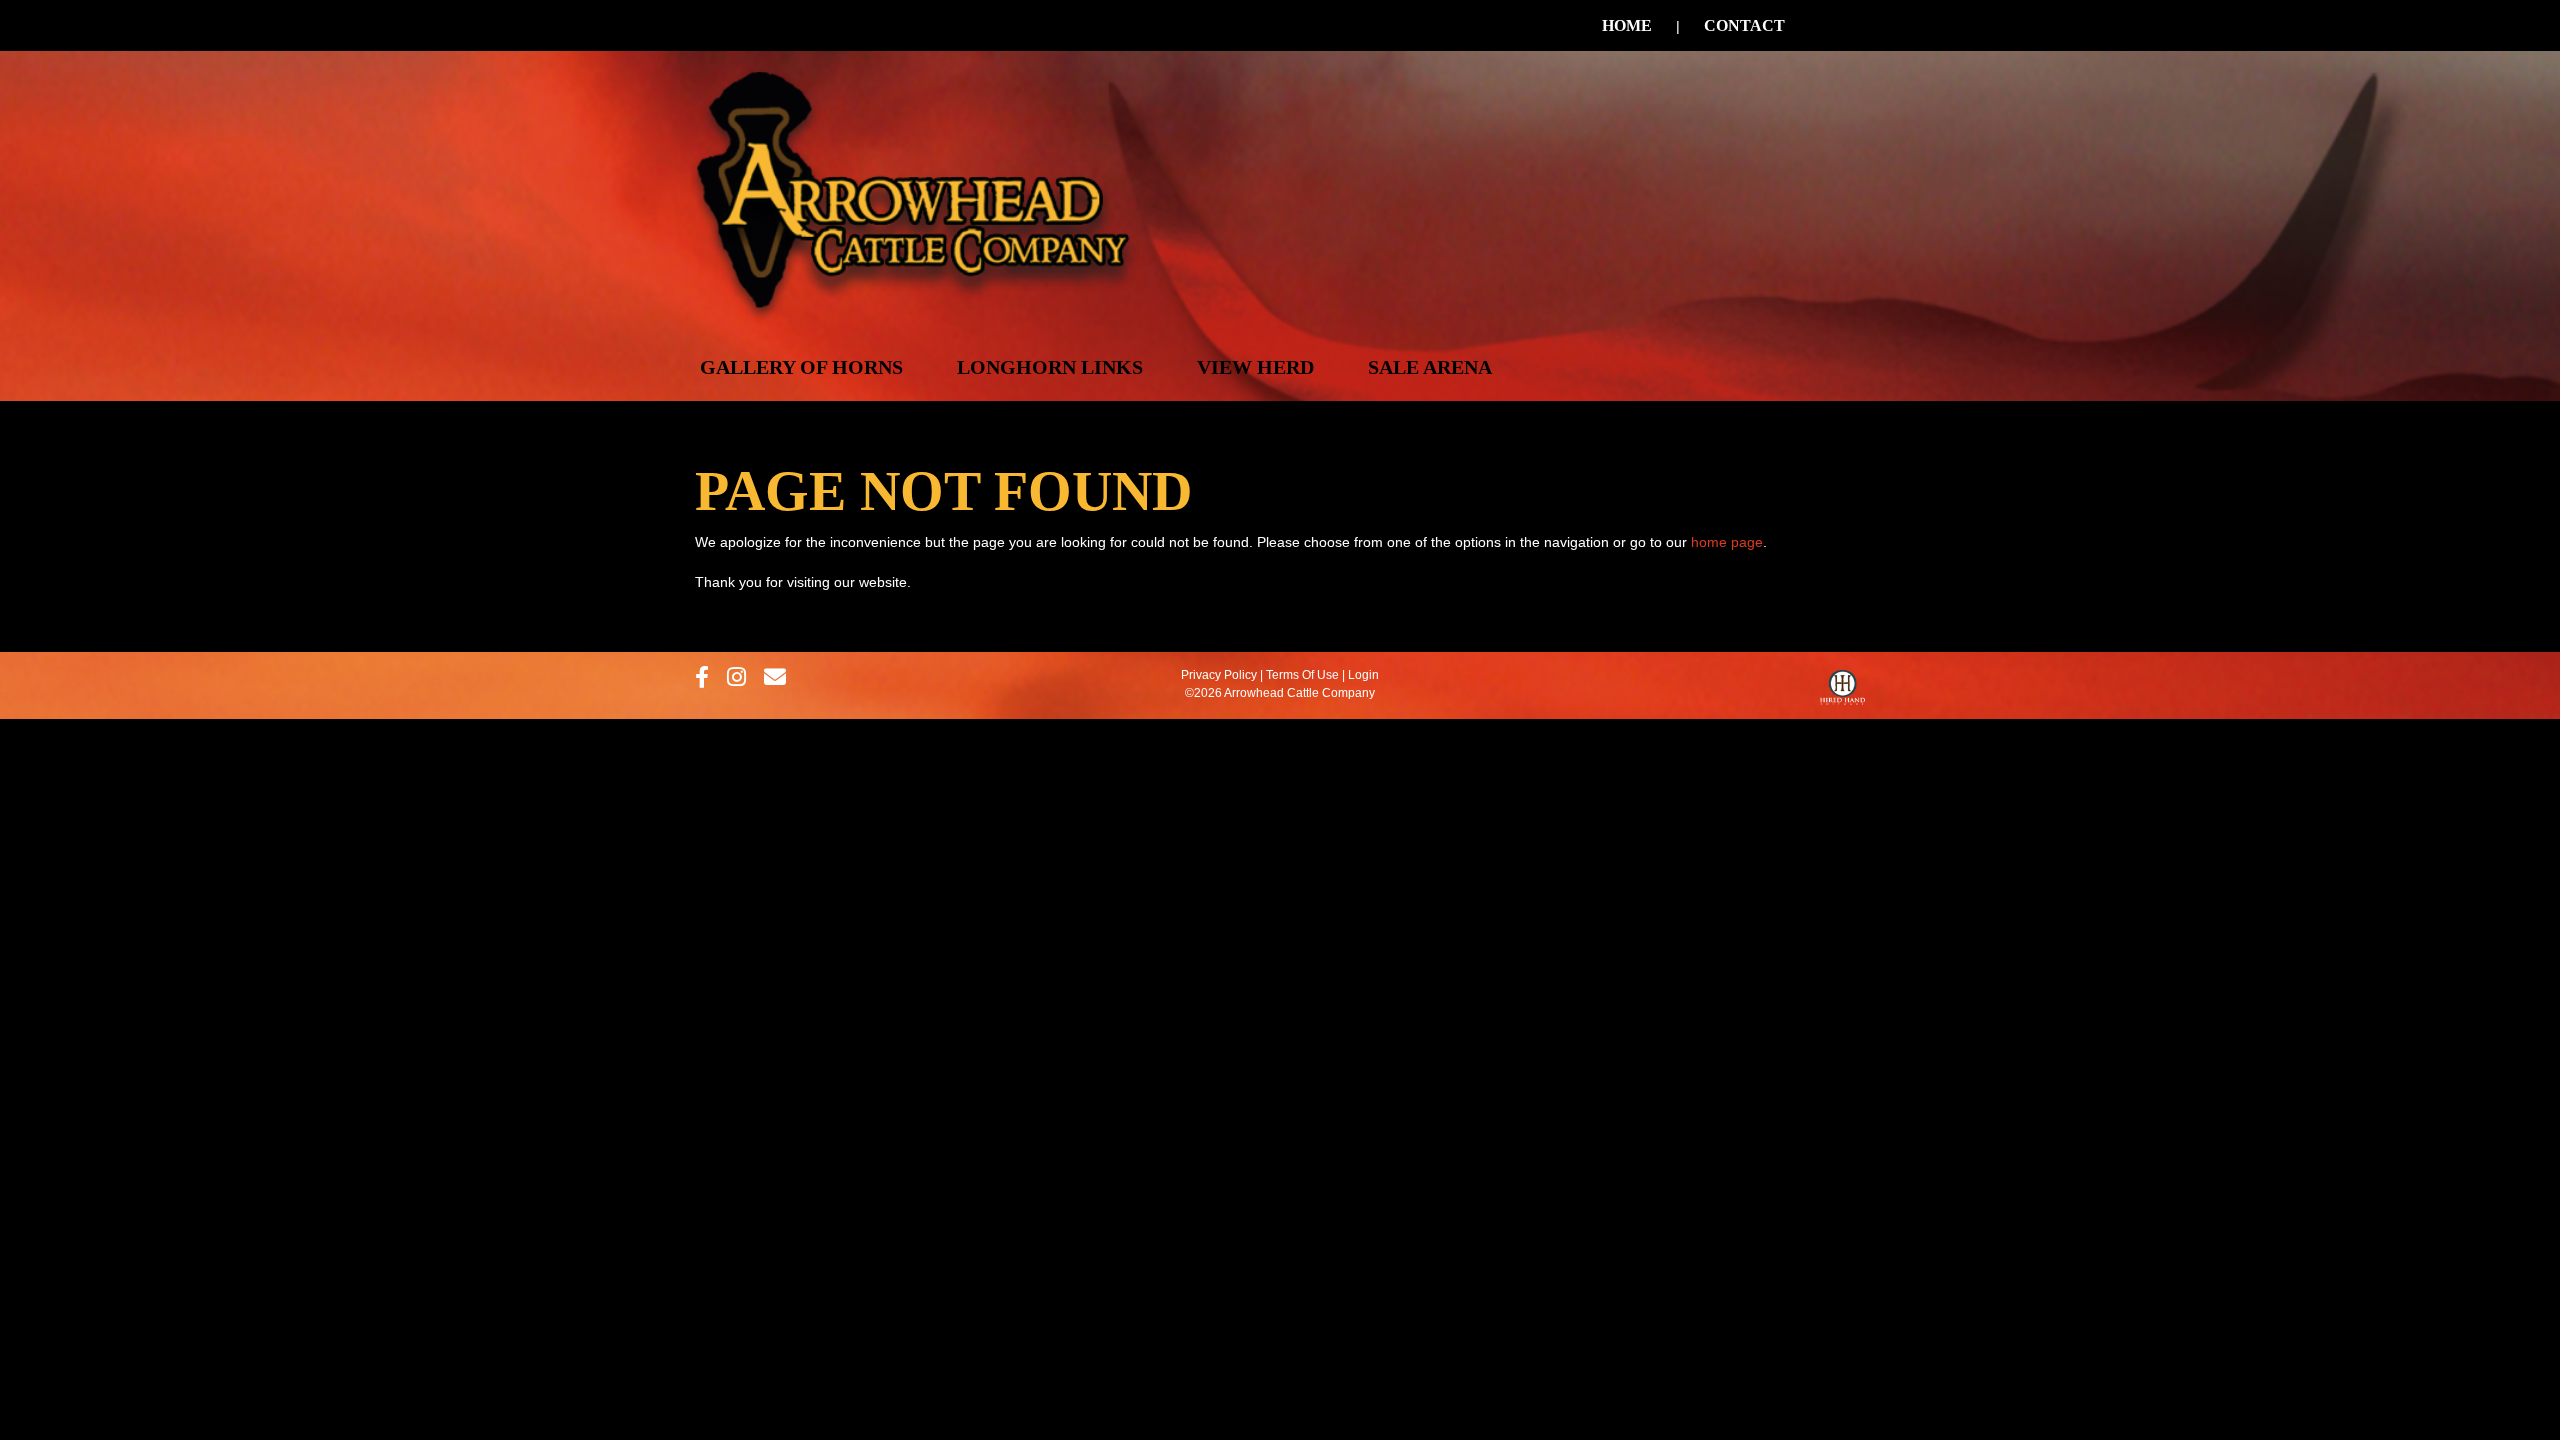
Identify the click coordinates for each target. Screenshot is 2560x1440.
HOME (1627, 25)
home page (1727, 542)
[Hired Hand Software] (1842, 692)
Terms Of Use (1302, 675)
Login (1363, 675)
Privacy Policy (1219, 675)
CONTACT (1744, 25)
